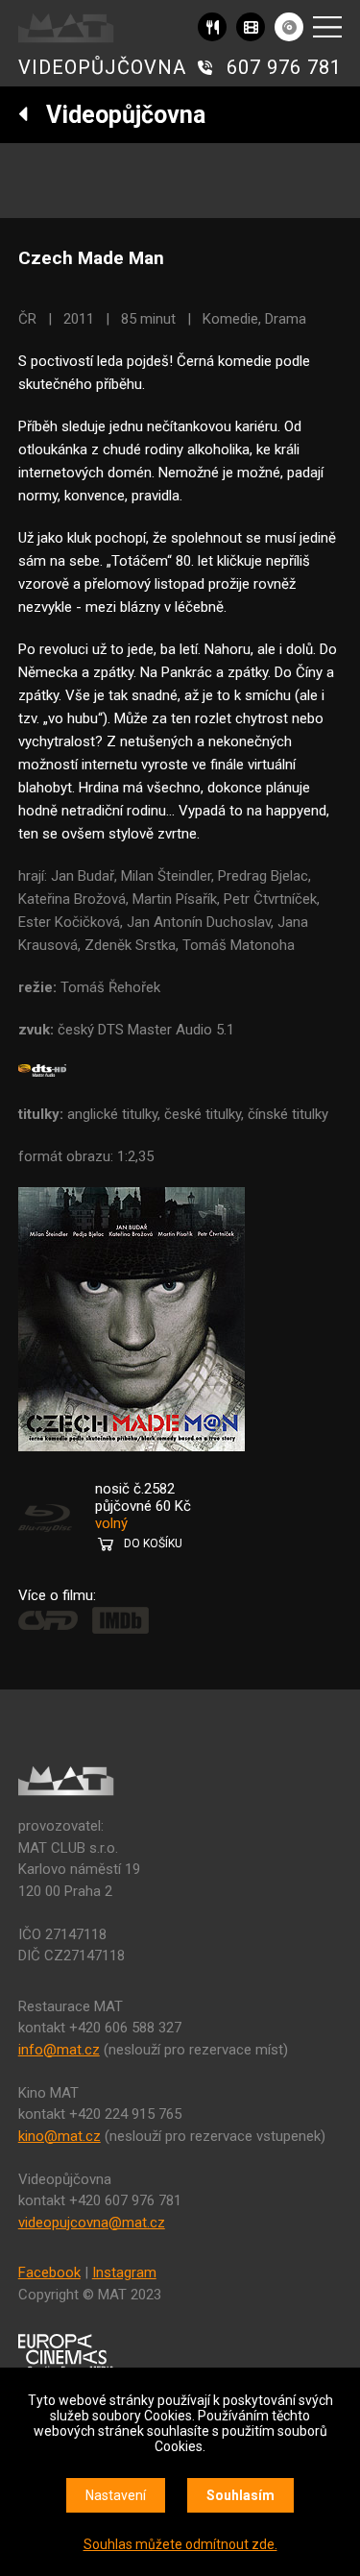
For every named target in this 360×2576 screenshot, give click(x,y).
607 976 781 (284, 67)
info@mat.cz (59, 2050)
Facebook (49, 2272)
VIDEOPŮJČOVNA (102, 67)
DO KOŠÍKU (153, 1543)
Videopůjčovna (117, 115)
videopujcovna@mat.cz (92, 2223)
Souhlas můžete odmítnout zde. (180, 2544)
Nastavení (116, 2495)
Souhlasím (240, 2495)
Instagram (124, 2272)
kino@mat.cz (60, 2136)
